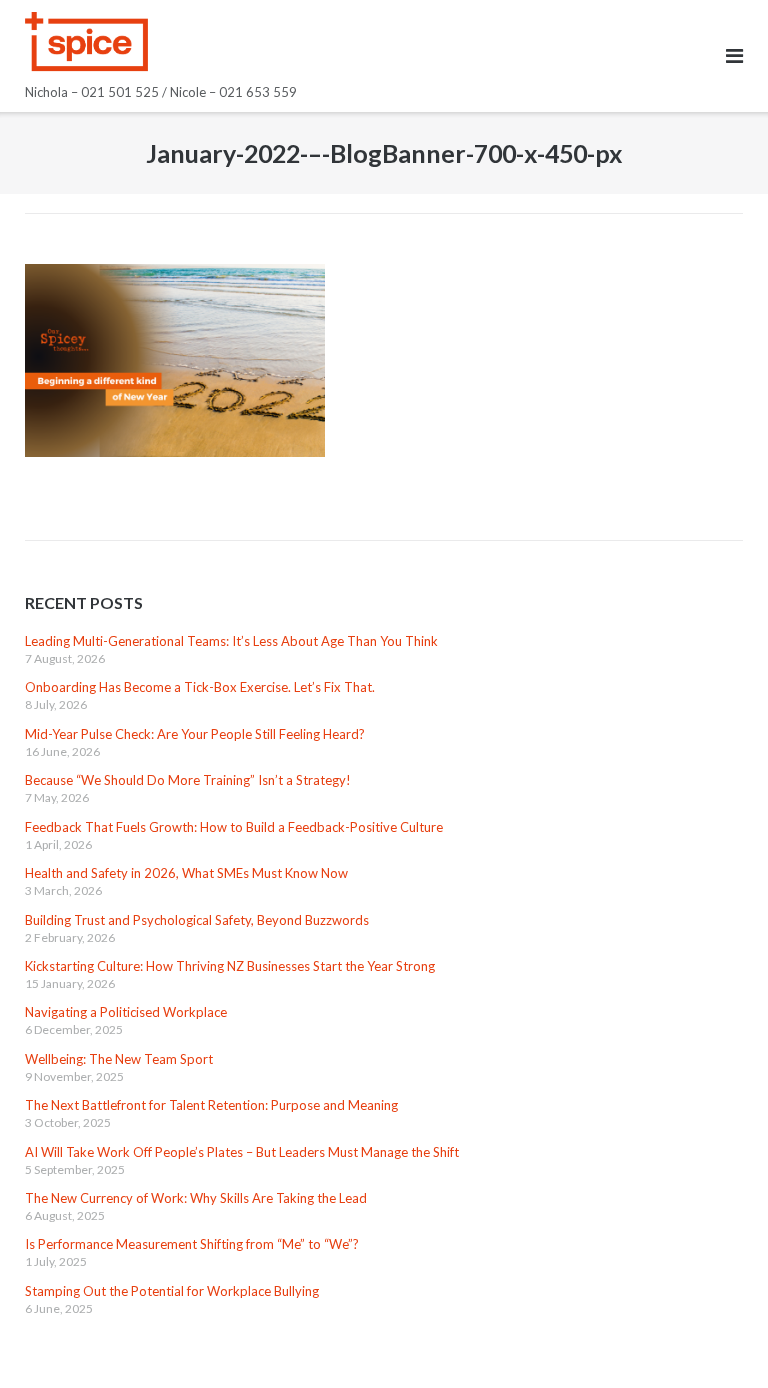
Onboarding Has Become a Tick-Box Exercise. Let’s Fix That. (200, 687)
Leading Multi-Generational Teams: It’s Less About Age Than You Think (231, 641)
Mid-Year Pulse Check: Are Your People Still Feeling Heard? (195, 734)
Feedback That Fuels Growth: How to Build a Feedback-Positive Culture (234, 827)
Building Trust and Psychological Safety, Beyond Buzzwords (197, 920)
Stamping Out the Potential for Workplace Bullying (172, 1291)
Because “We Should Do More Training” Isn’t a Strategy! (188, 780)
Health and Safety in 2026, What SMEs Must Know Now (186, 873)
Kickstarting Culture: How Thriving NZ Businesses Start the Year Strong (230, 966)
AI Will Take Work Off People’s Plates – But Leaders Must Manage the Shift (242, 1152)
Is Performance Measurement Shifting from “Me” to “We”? (192, 1244)
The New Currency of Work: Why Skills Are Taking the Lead (196, 1198)
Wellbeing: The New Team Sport (119, 1059)
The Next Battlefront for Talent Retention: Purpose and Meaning (211, 1105)
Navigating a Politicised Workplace (126, 1012)
